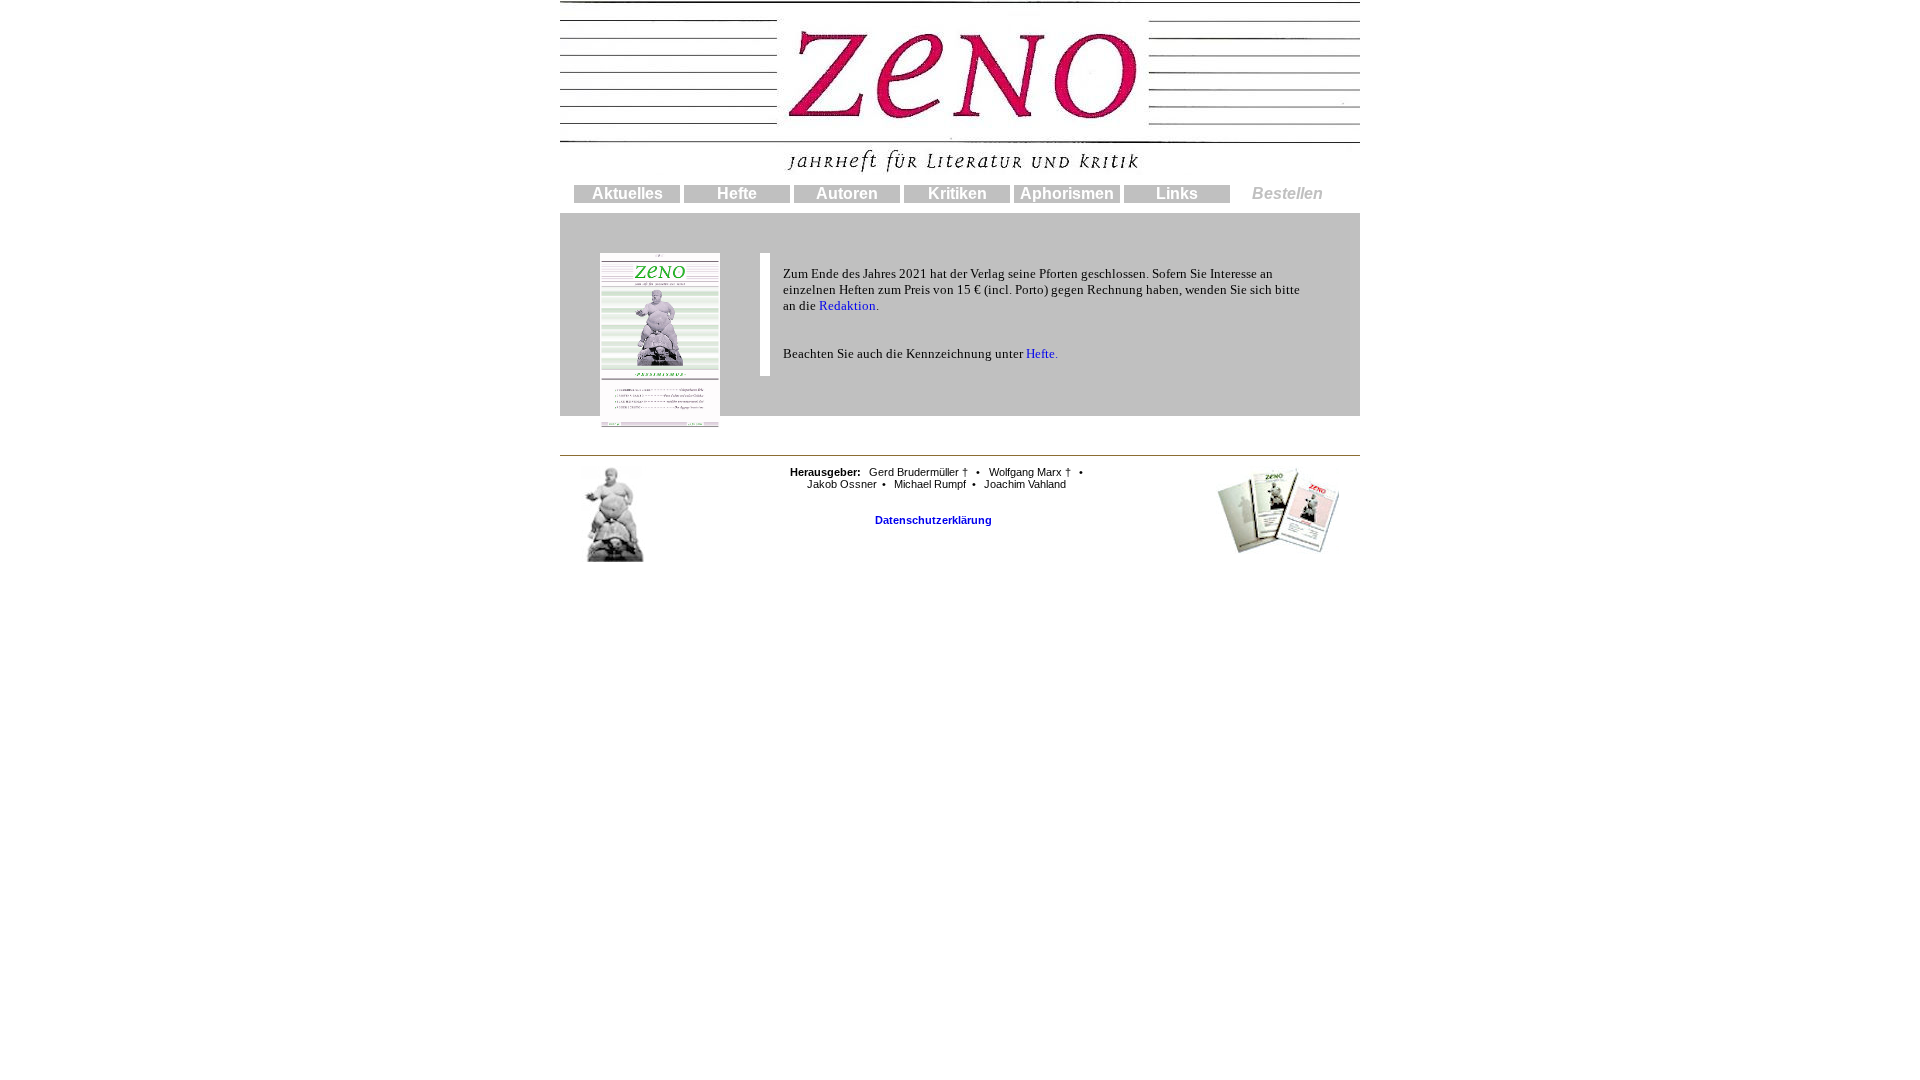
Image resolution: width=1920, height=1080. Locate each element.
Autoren (847, 193)
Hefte (737, 193)
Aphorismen (1067, 193)
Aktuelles (627, 193)
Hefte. (1042, 353)
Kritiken (957, 193)
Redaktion (847, 305)
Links (1177, 193)
